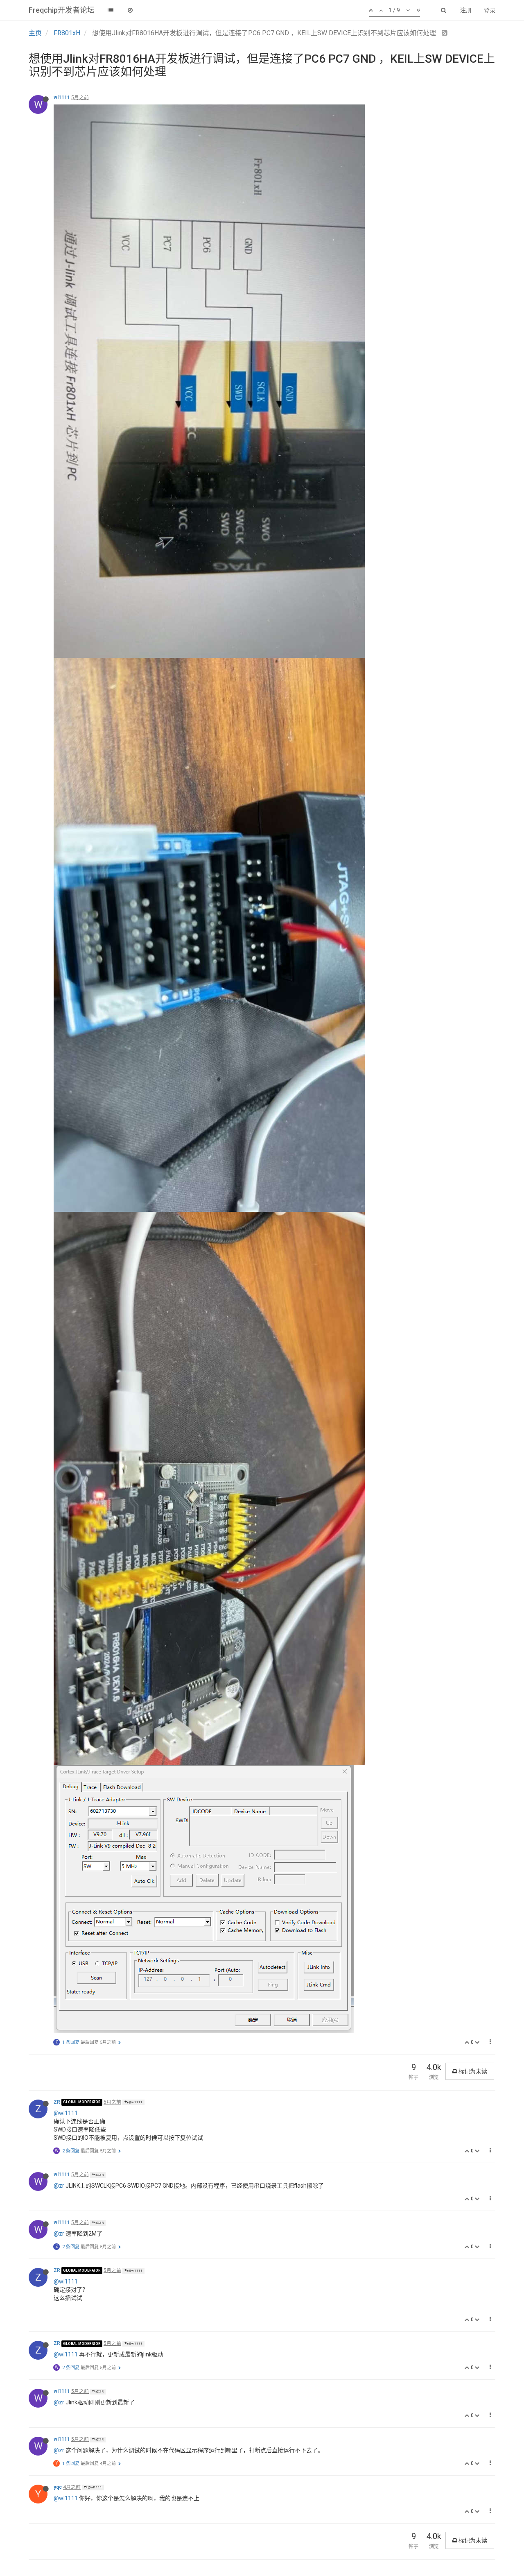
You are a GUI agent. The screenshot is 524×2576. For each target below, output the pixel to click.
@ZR (99, 2175)
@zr (59, 2186)
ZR (57, 2102)
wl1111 (62, 98)
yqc (58, 2487)
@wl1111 (135, 2102)
